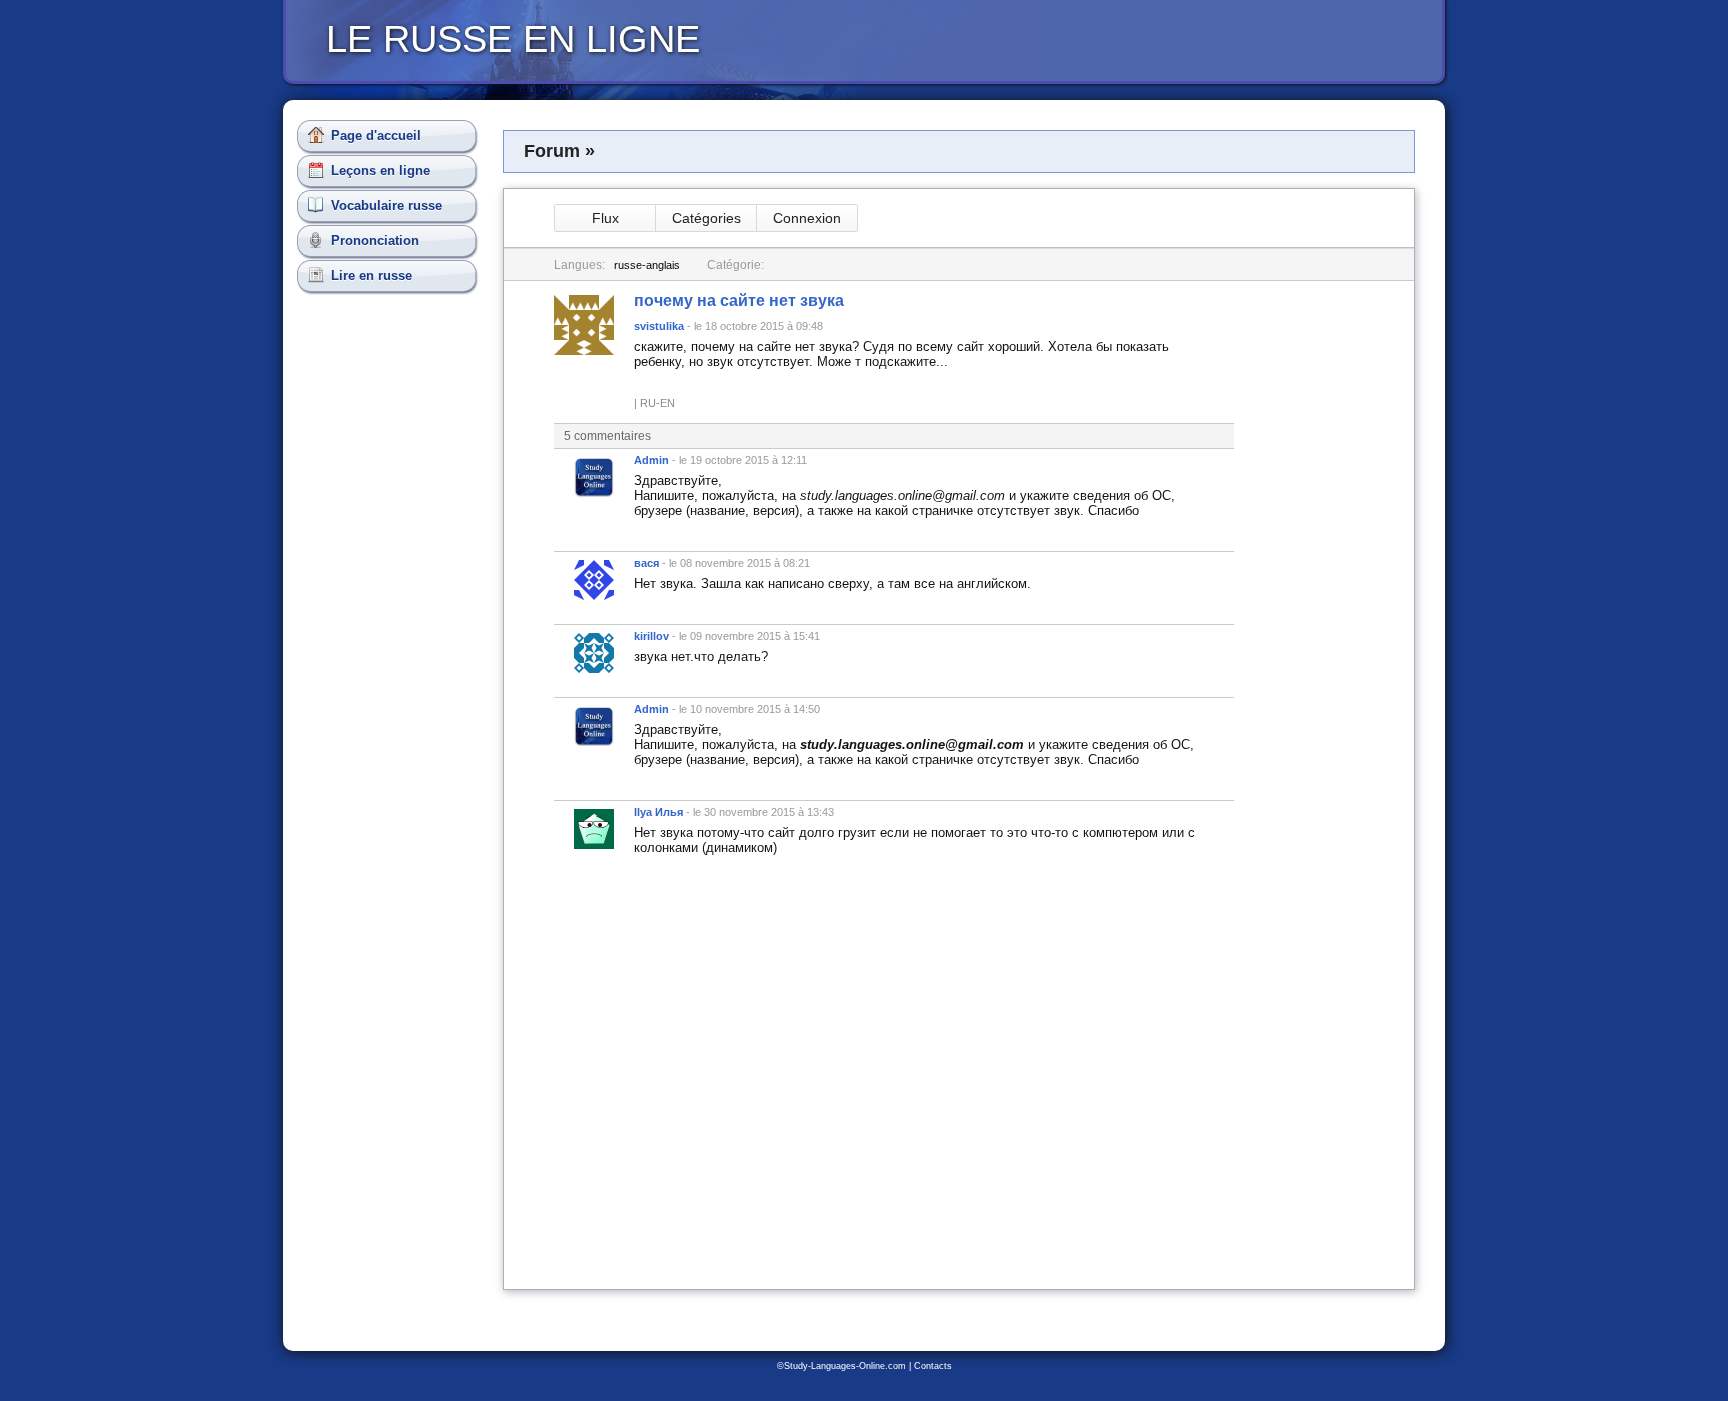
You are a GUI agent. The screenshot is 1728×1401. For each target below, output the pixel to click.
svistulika (659, 326)
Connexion (807, 218)
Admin (651, 460)
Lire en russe (371, 275)
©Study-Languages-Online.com (841, 1366)
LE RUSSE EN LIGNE (513, 39)
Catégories (706, 218)
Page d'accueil (376, 135)
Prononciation (375, 240)
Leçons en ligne (380, 170)
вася (646, 563)
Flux (605, 218)
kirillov (651, 636)
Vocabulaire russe (386, 205)
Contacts (933, 1366)
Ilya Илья (658, 812)
